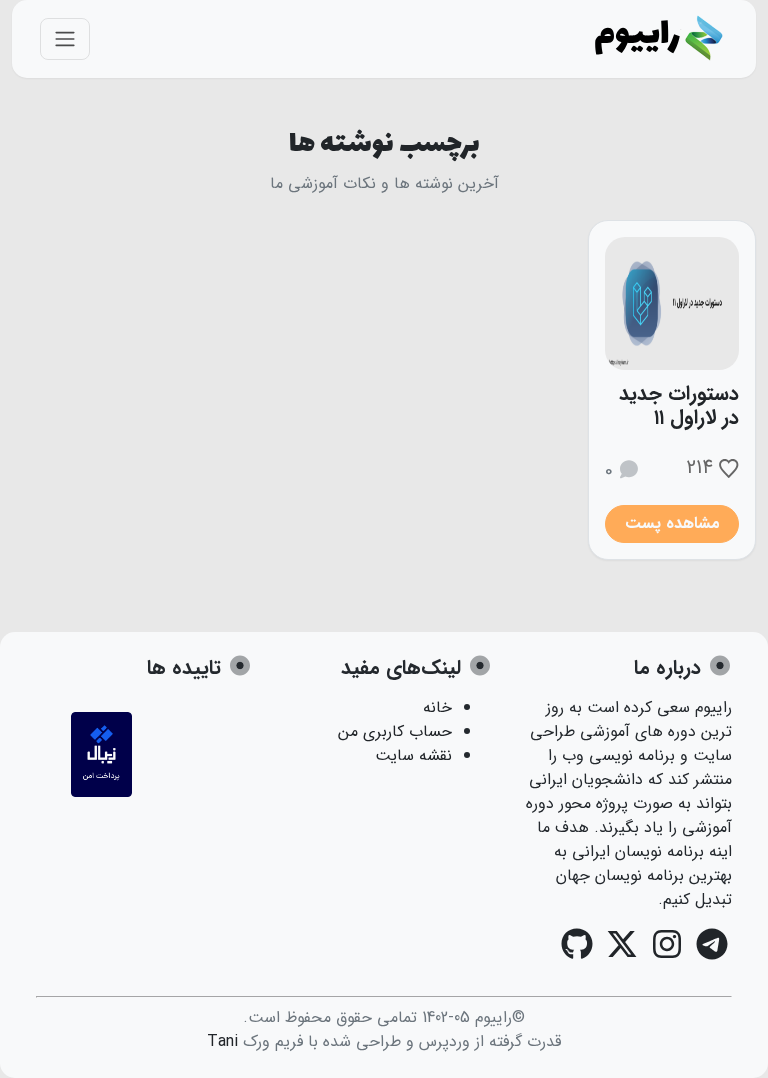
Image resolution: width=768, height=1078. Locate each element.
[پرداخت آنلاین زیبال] (101, 792)
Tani (222, 1041)
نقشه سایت (413, 755)
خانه (437, 707)
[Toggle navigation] (65, 39)
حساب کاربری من (395, 731)
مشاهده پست (672, 523)
